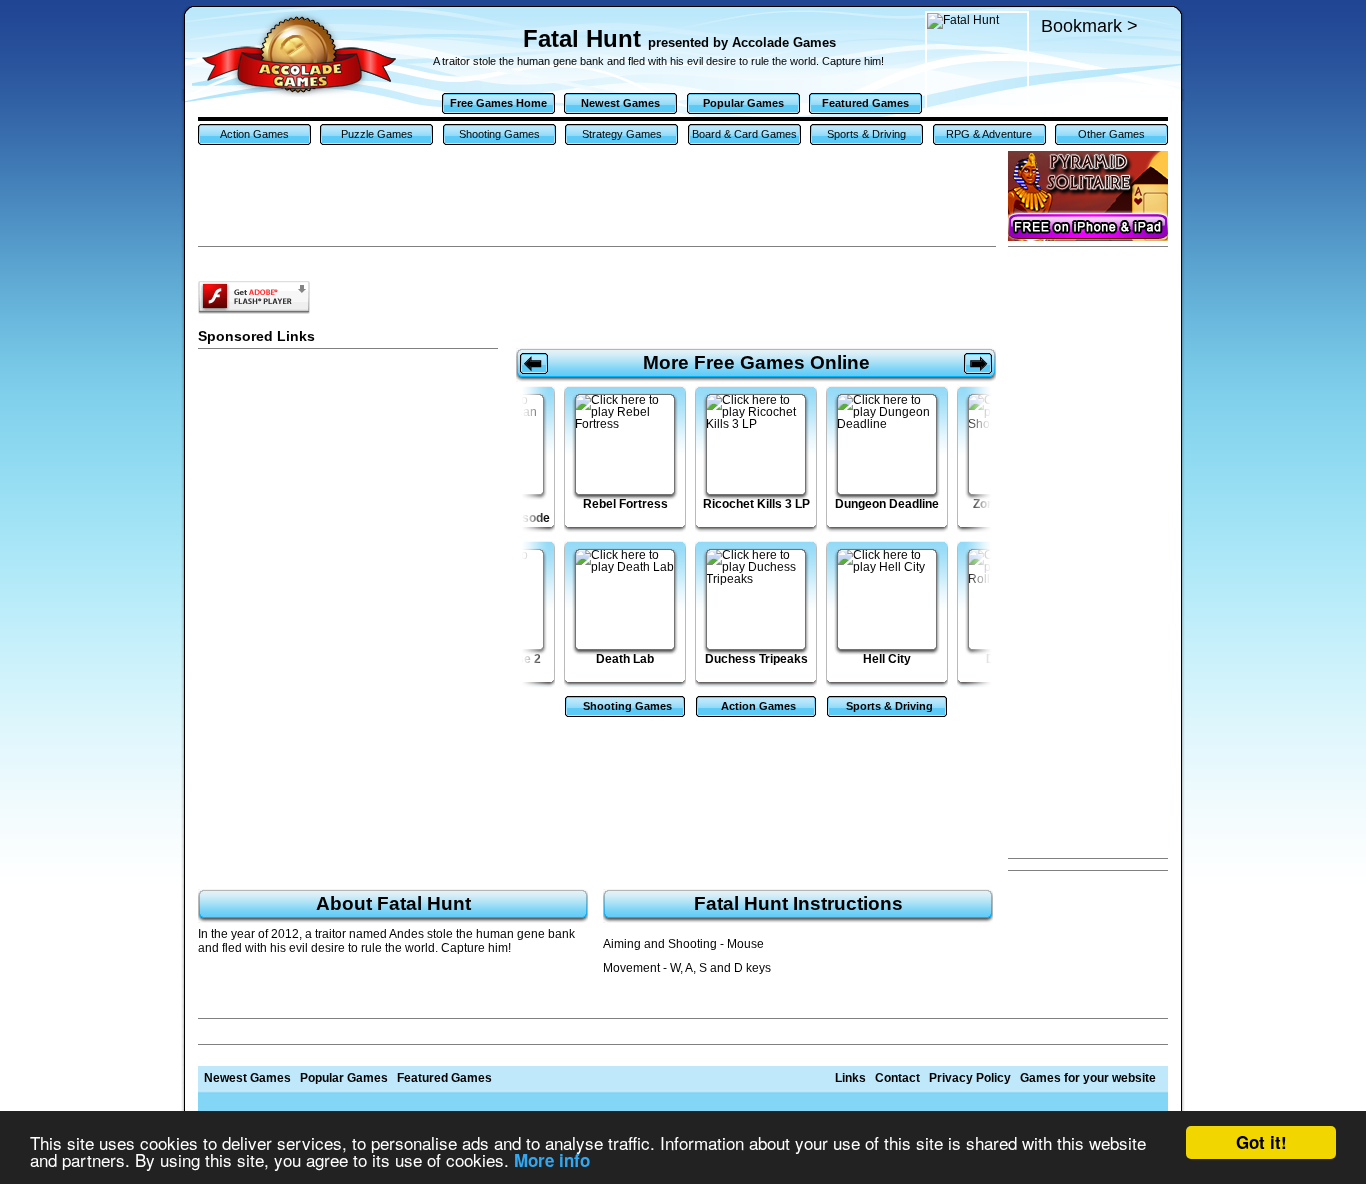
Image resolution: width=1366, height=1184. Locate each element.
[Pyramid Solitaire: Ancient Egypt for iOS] (1088, 196)
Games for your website (1088, 1078)
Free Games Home (498, 103)
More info (552, 1160)
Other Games (1111, 134)
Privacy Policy (970, 1078)
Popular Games (743, 103)
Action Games (254, 134)
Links (850, 1078)
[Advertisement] (1088, 553)
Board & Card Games (744, 134)
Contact (897, 1078)
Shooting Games (499, 134)
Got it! (1261, 1142)
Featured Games (865, 103)
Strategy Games (622, 134)
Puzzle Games (377, 134)
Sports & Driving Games (866, 136)
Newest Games (620, 103)
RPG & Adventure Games (989, 136)
